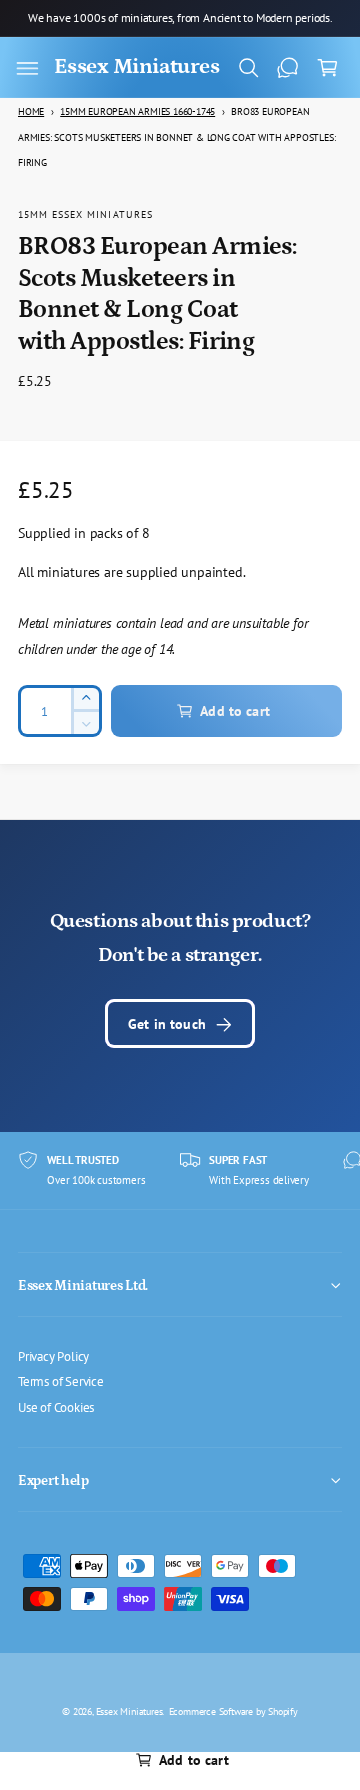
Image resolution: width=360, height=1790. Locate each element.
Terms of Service (61, 1381)
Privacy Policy (53, 1356)
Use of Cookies (56, 1407)
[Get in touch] (288, 68)
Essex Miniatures (129, 1711)
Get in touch (167, 1023)
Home (31, 111)
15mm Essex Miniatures (85, 214)
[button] (27, 68)
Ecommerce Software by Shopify (233, 1711)
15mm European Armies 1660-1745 (137, 111)
